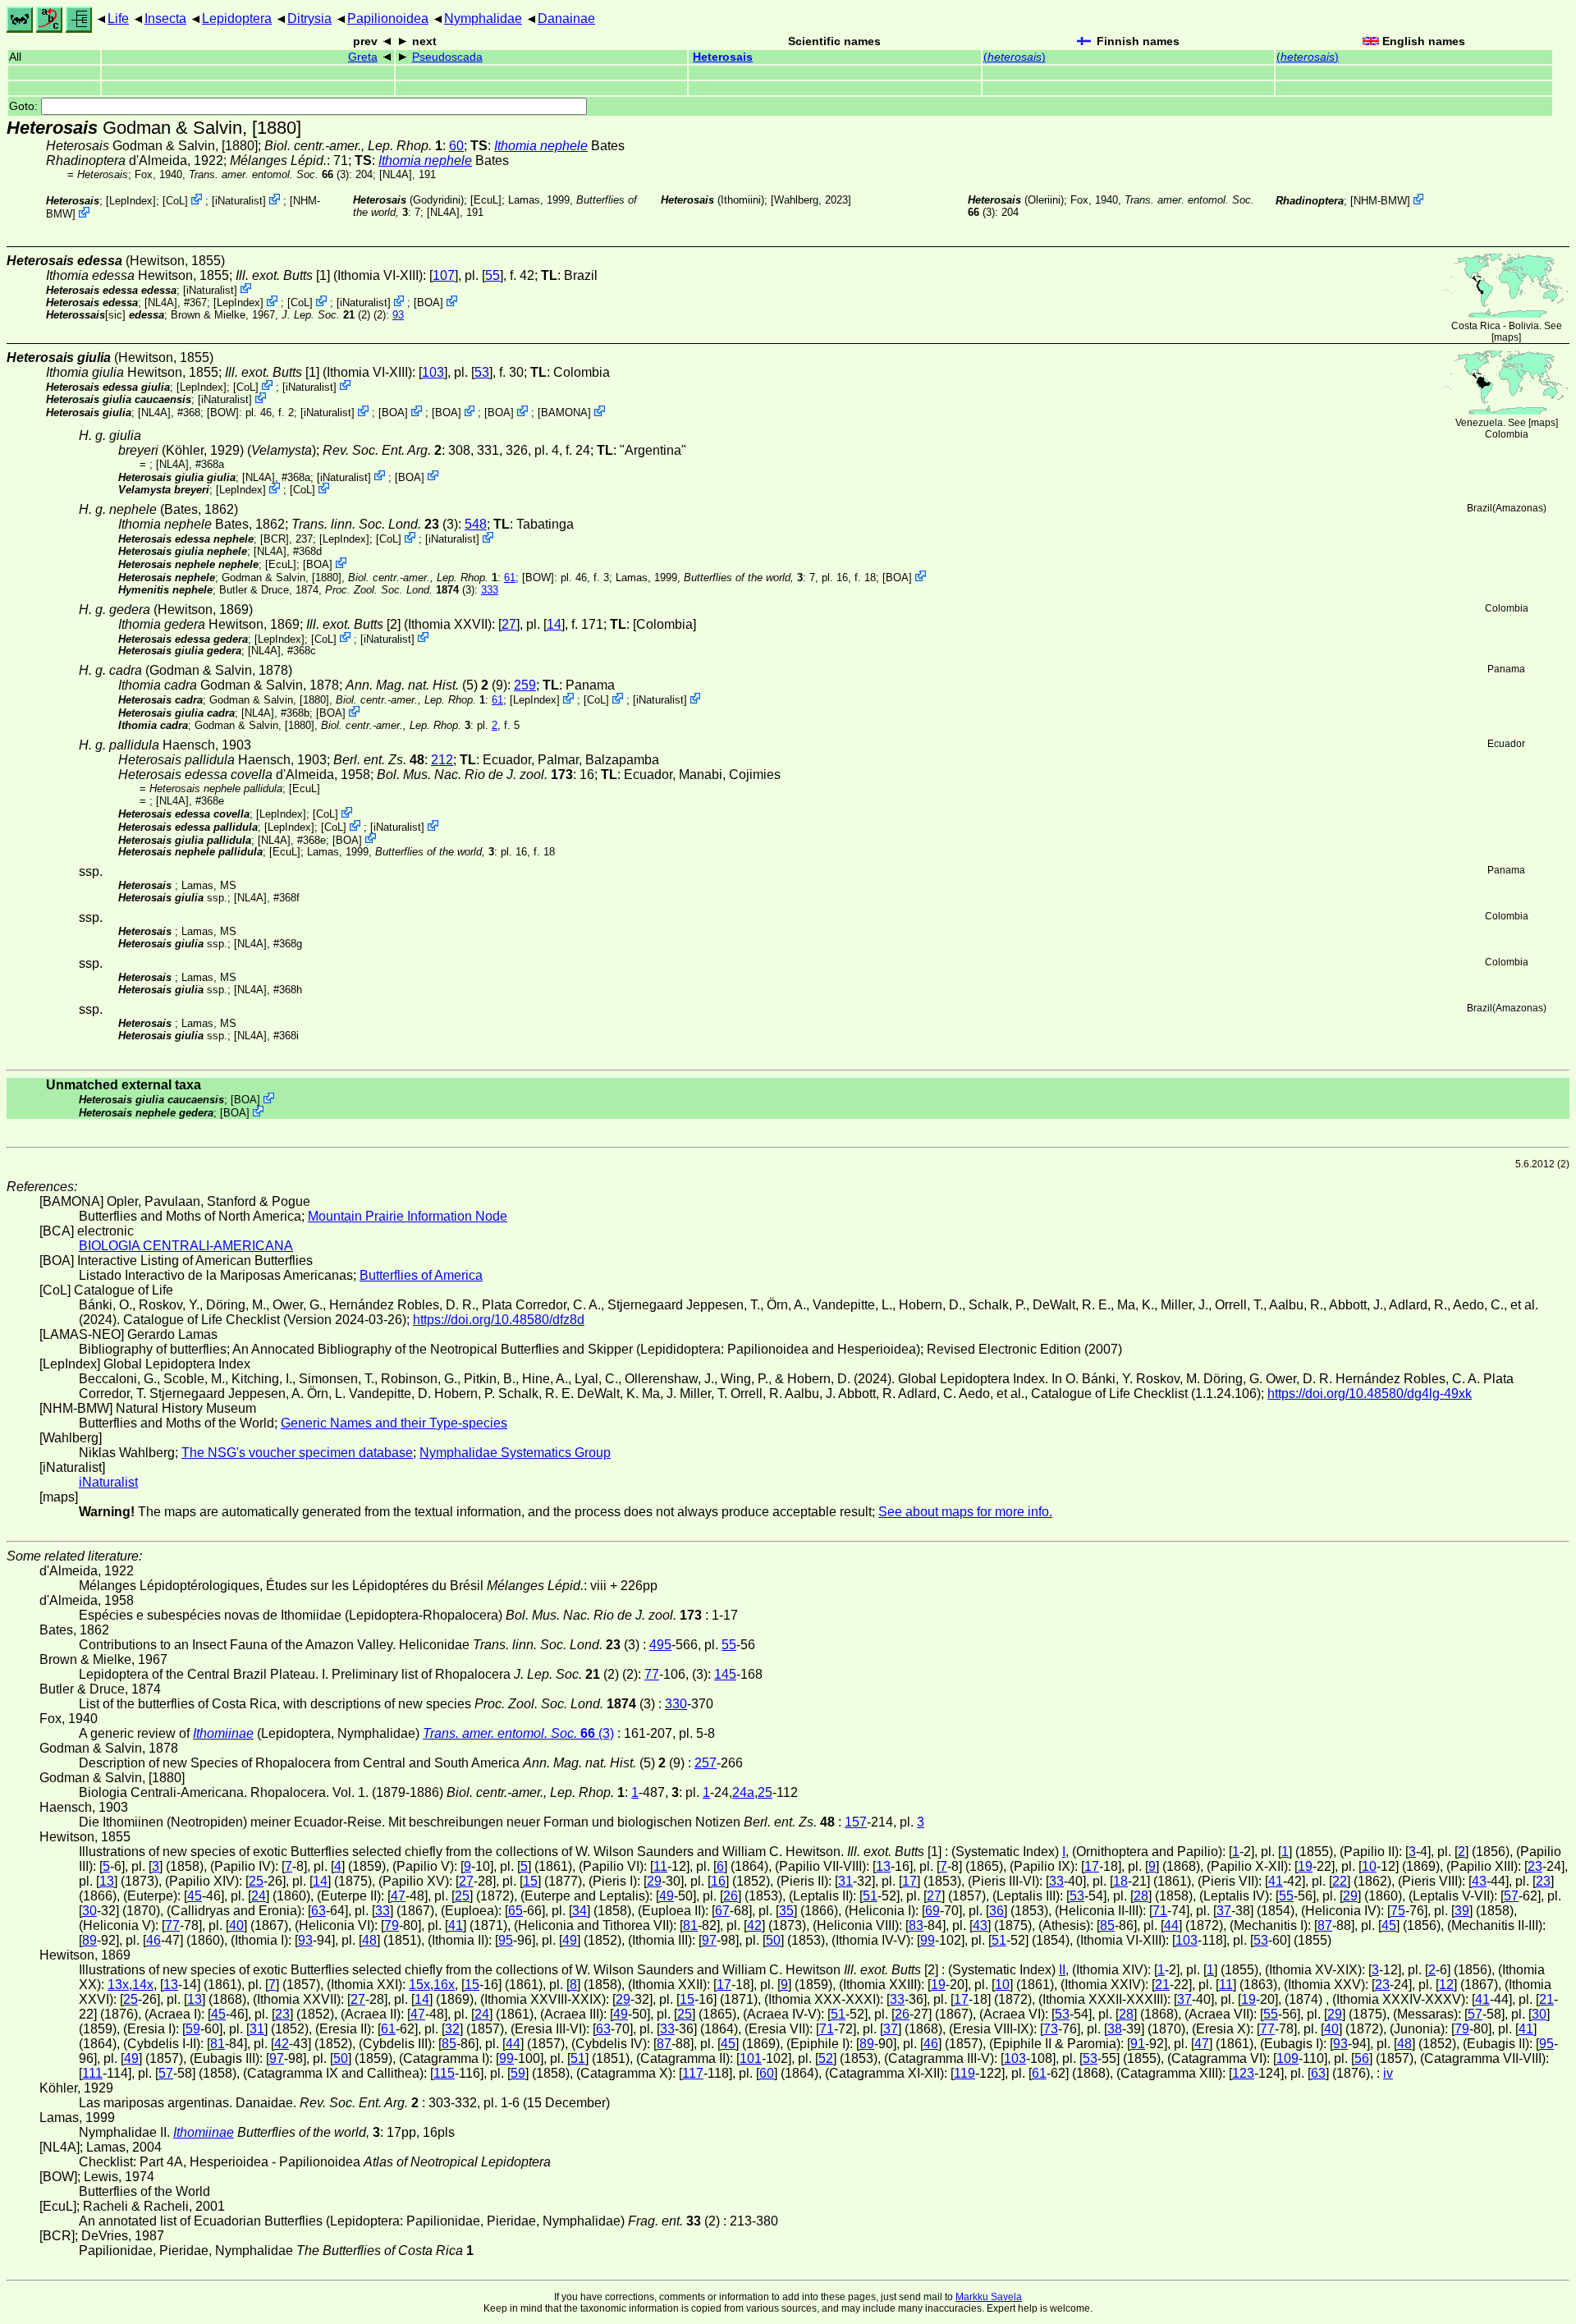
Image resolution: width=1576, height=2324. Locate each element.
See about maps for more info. (965, 1512)
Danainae (566, 18)
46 (153, 1940)
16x (444, 1985)
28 (1141, 1896)
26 (731, 1896)
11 (660, 1866)
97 (709, 1940)
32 (452, 2029)
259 (525, 685)
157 (856, 1822)
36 (996, 1911)
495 (660, 1645)
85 (1107, 1925)
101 (751, 2058)
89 (89, 1940)
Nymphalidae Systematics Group (515, 1453)
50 (773, 1940)
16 (718, 1881)
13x (118, 1985)
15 (530, 1881)
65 (515, 1911)
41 (1276, 1881)
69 (932, 1911)
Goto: (25, 106)
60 (456, 146)
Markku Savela (989, 2297)
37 (1224, 1911)
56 (1362, 2058)
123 (1243, 2073)
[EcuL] (486, 200)
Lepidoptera (237, 18)
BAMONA (564, 413)
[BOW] (223, 413)
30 (89, 1911)
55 (492, 275)
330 (676, 1704)
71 (1160, 1911)
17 (1092, 1866)
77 (652, 1674)
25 (765, 1792)
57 (1511, 1896)
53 (482, 372)
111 (92, 2073)
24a (743, 1792)
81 (690, 1925)
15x (419, 1985)
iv (1388, 2073)
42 (754, 1925)
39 (1462, 1911)
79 (392, 1925)
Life (118, 18)
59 (193, 2029)
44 (1171, 1925)
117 (693, 2073)
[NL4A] (396, 174)
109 (1287, 2058)
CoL (175, 201)
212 (442, 760)
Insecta (165, 18)
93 (398, 315)
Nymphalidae (483, 18)
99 (928, 1940)
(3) (269, 174)
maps (1506, 337)
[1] (283, 275)
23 (1535, 1866)
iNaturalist (239, 201)
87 (1325, 1925)
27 (509, 624)
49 (667, 1896)
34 (580, 1911)
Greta (363, 57)
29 (654, 1881)
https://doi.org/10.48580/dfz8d (499, 1320)
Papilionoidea (388, 18)
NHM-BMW (1380, 201)
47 (398, 1896)
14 (554, 624)
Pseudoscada (447, 57)
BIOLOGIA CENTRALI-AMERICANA (186, 1246)
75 (1398, 1911)
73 (1051, 2029)
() (1015, 57)
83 (916, 1925)
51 (870, 1896)
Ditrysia (309, 18)
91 (1138, 2044)
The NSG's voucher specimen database (297, 1453)
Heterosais (723, 57)
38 (1115, 2029)
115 (444, 2073)
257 (706, 1763)
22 (1340, 1881)
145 (725, 1674)
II (1062, 1970)
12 (1446, 1985)
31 (845, 1881)
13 (883, 1866)
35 (786, 1911)
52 (826, 2058)
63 (318, 1911)
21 (1162, 1985)
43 (1479, 1881)
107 (444, 275)
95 (506, 1940)
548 (476, 524)
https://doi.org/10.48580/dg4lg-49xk (1370, 1393)
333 (490, 590)
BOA (428, 303)
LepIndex (131, 201)
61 (510, 578)
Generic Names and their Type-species (394, 1423)
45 (195, 1896)
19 (1305, 1866)
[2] (353, 624)
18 (1120, 1881)
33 (1056, 1881)
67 (722, 1911)
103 (433, 372)
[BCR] (275, 539)
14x (143, 1985)
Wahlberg (796, 200)
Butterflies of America (421, 1275)
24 (259, 1896)
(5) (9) (426, 685)
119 (964, 2073)
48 (369, 1940)
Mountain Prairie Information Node (408, 1216)
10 (1369, 1866)
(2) (326, 315)
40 (236, 1925)
